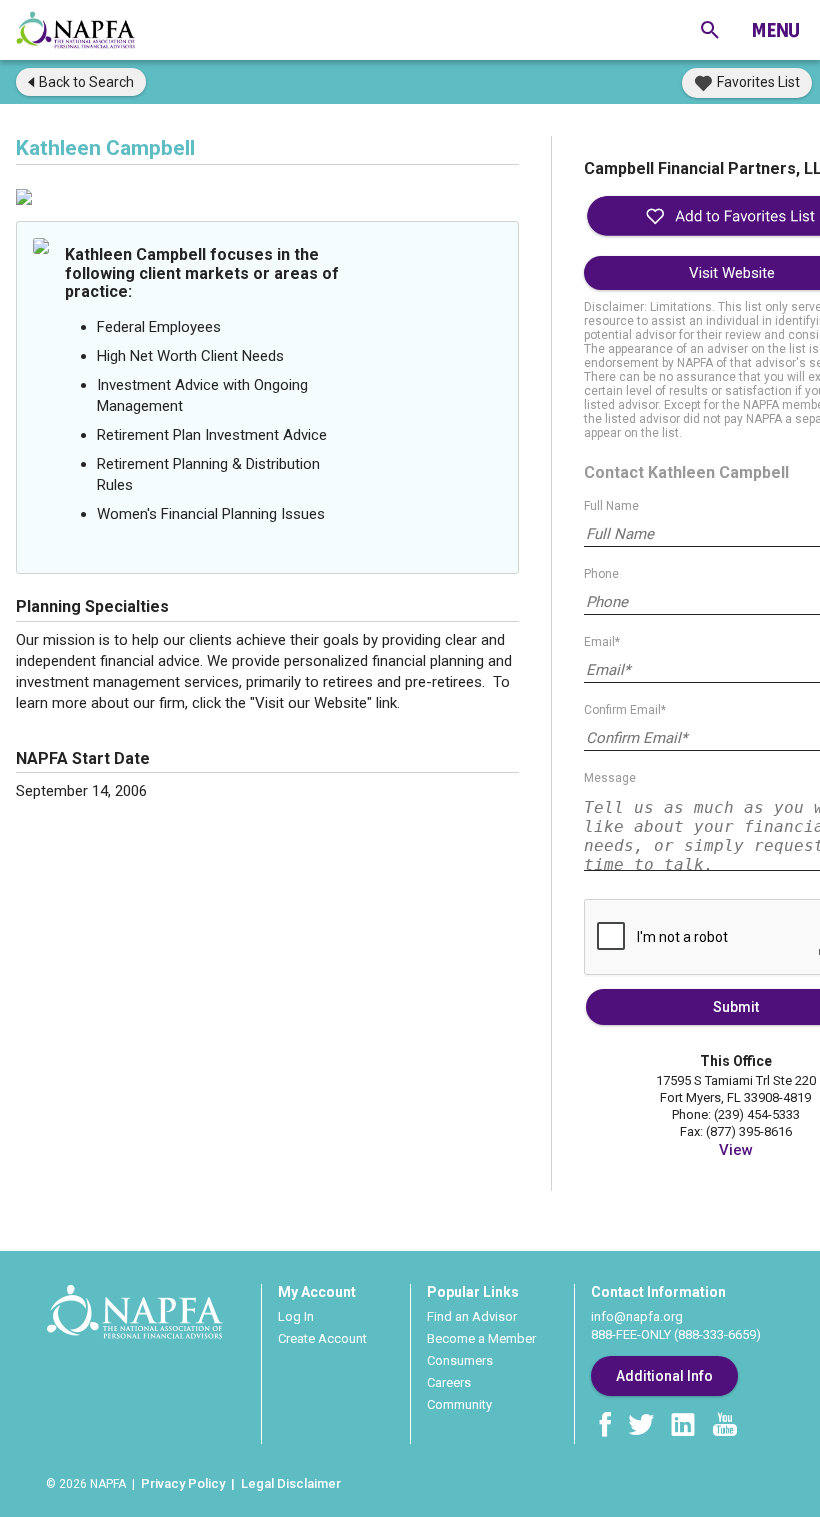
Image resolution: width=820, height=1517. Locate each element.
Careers (449, 1382)
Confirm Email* (625, 710)
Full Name (611, 506)
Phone (601, 574)
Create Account (322, 1338)
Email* (602, 642)
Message (610, 778)
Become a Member (481, 1338)
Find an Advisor (472, 1316)
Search (86, 82)
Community (459, 1404)
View (736, 1150)
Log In (296, 1316)
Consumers (460, 1360)
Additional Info (664, 1376)
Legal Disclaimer (291, 1483)
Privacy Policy (183, 1483)
